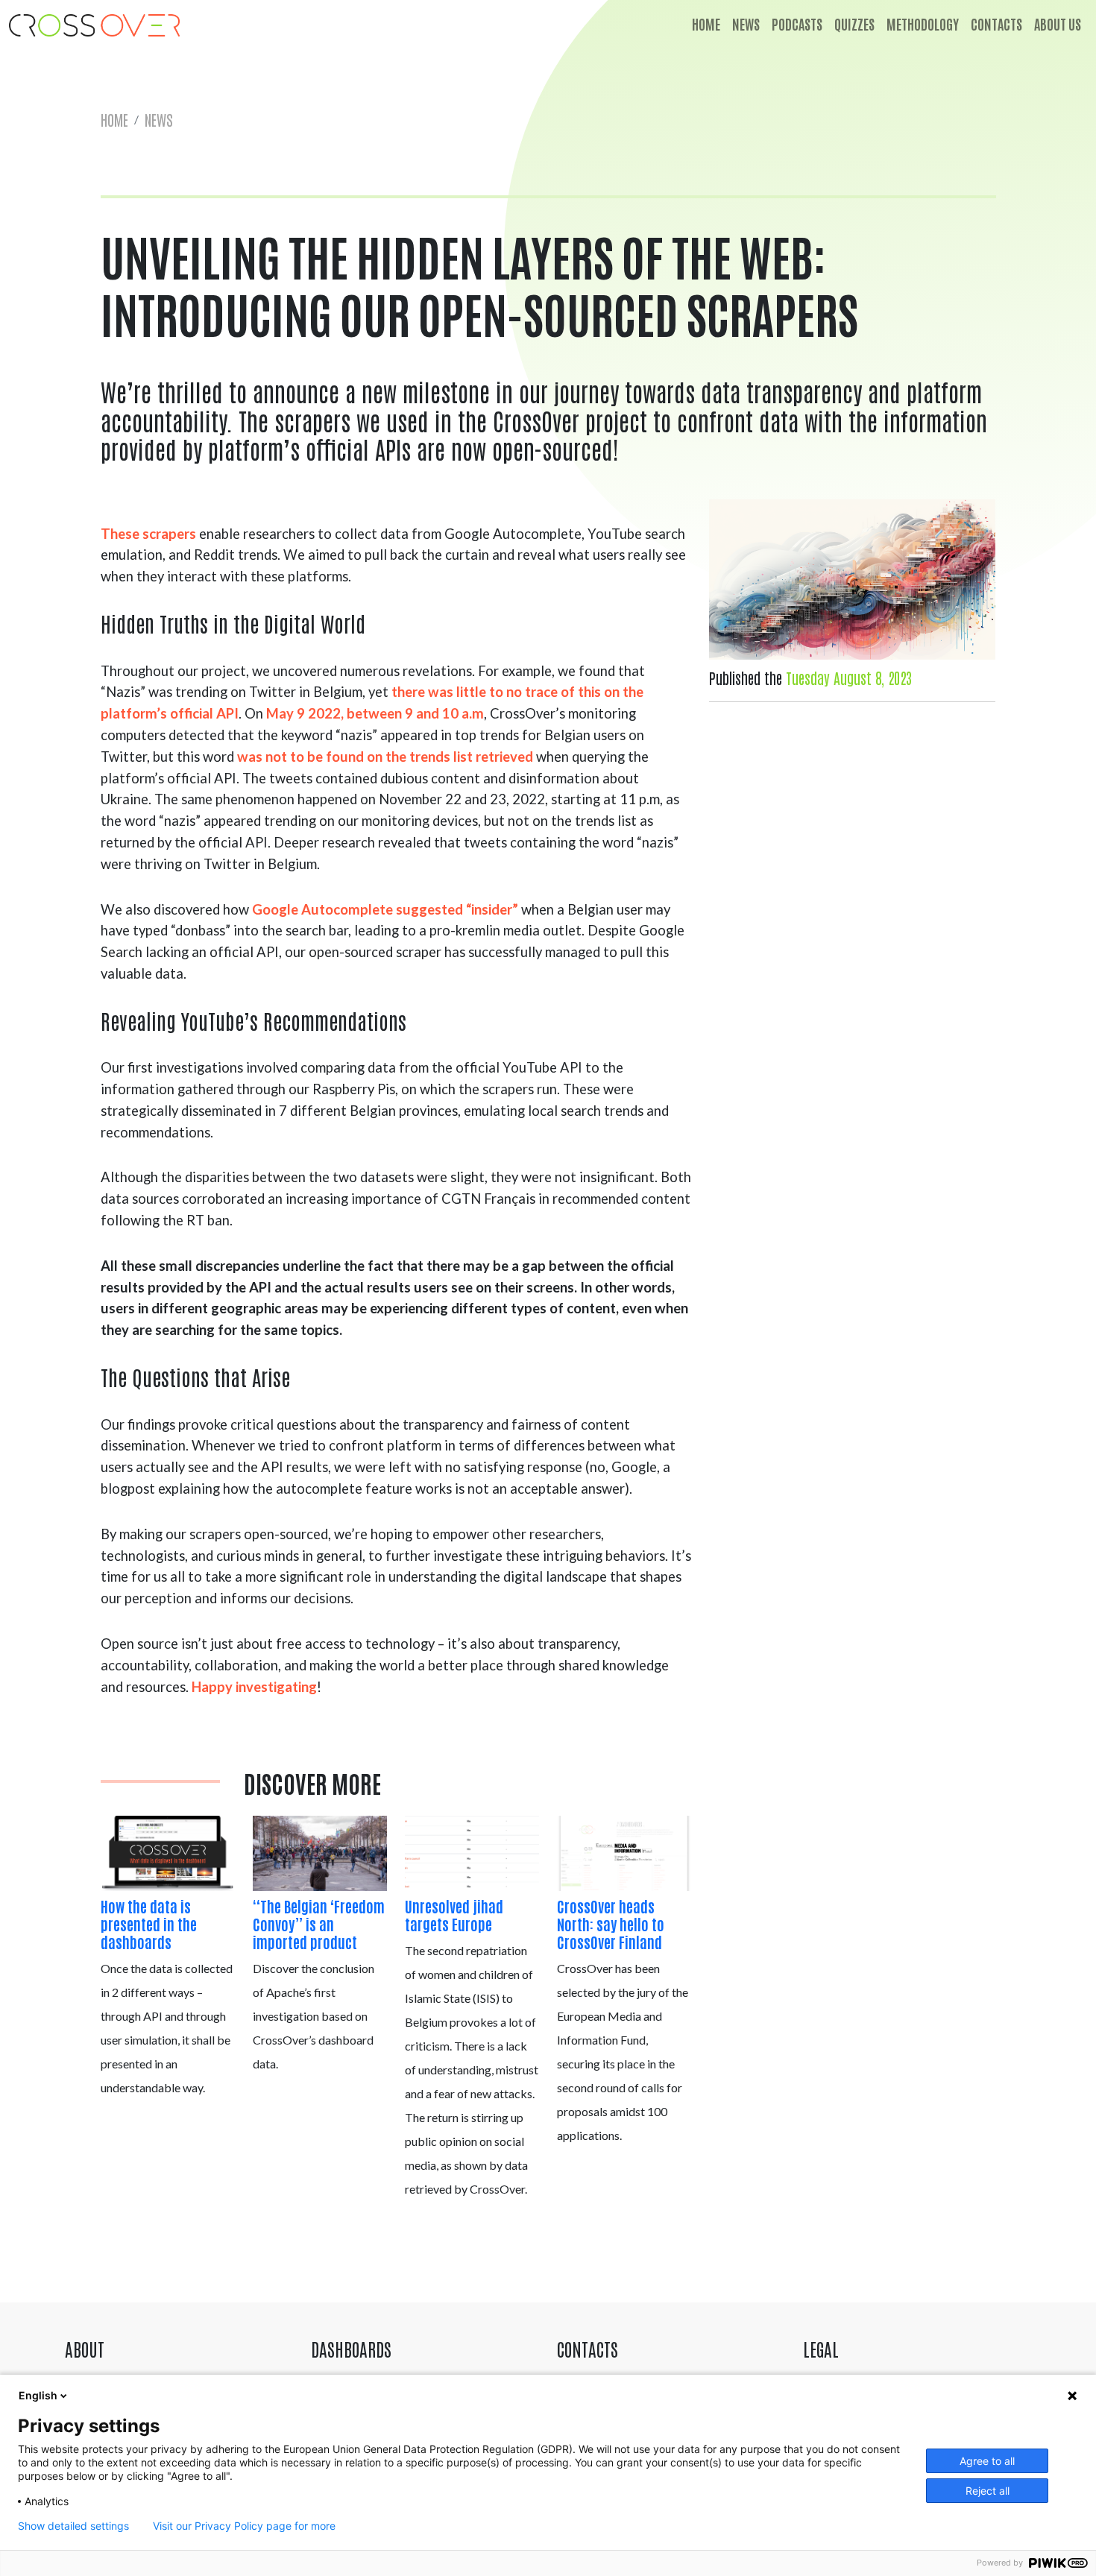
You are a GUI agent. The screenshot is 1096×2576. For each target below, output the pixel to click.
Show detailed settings (73, 2526)
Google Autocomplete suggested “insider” (385, 909)
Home (706, 24)
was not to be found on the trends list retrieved (385, 757)
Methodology (923, 24)
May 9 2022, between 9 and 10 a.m (375, 713)
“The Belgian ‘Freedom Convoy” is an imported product (319, 1924)
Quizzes (854, 24)
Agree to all (987, 2461)
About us (1058, 24)
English (38, 2395)
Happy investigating (254, 1687)
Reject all (988, 2491)
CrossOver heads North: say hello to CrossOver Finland (611, 1924)
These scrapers (148, 534)
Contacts (996, 24)
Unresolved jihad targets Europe (454, 1915)
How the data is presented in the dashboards (149, 1924)
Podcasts (797, 24)
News (746, 24)
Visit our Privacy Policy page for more (244, 2526)
